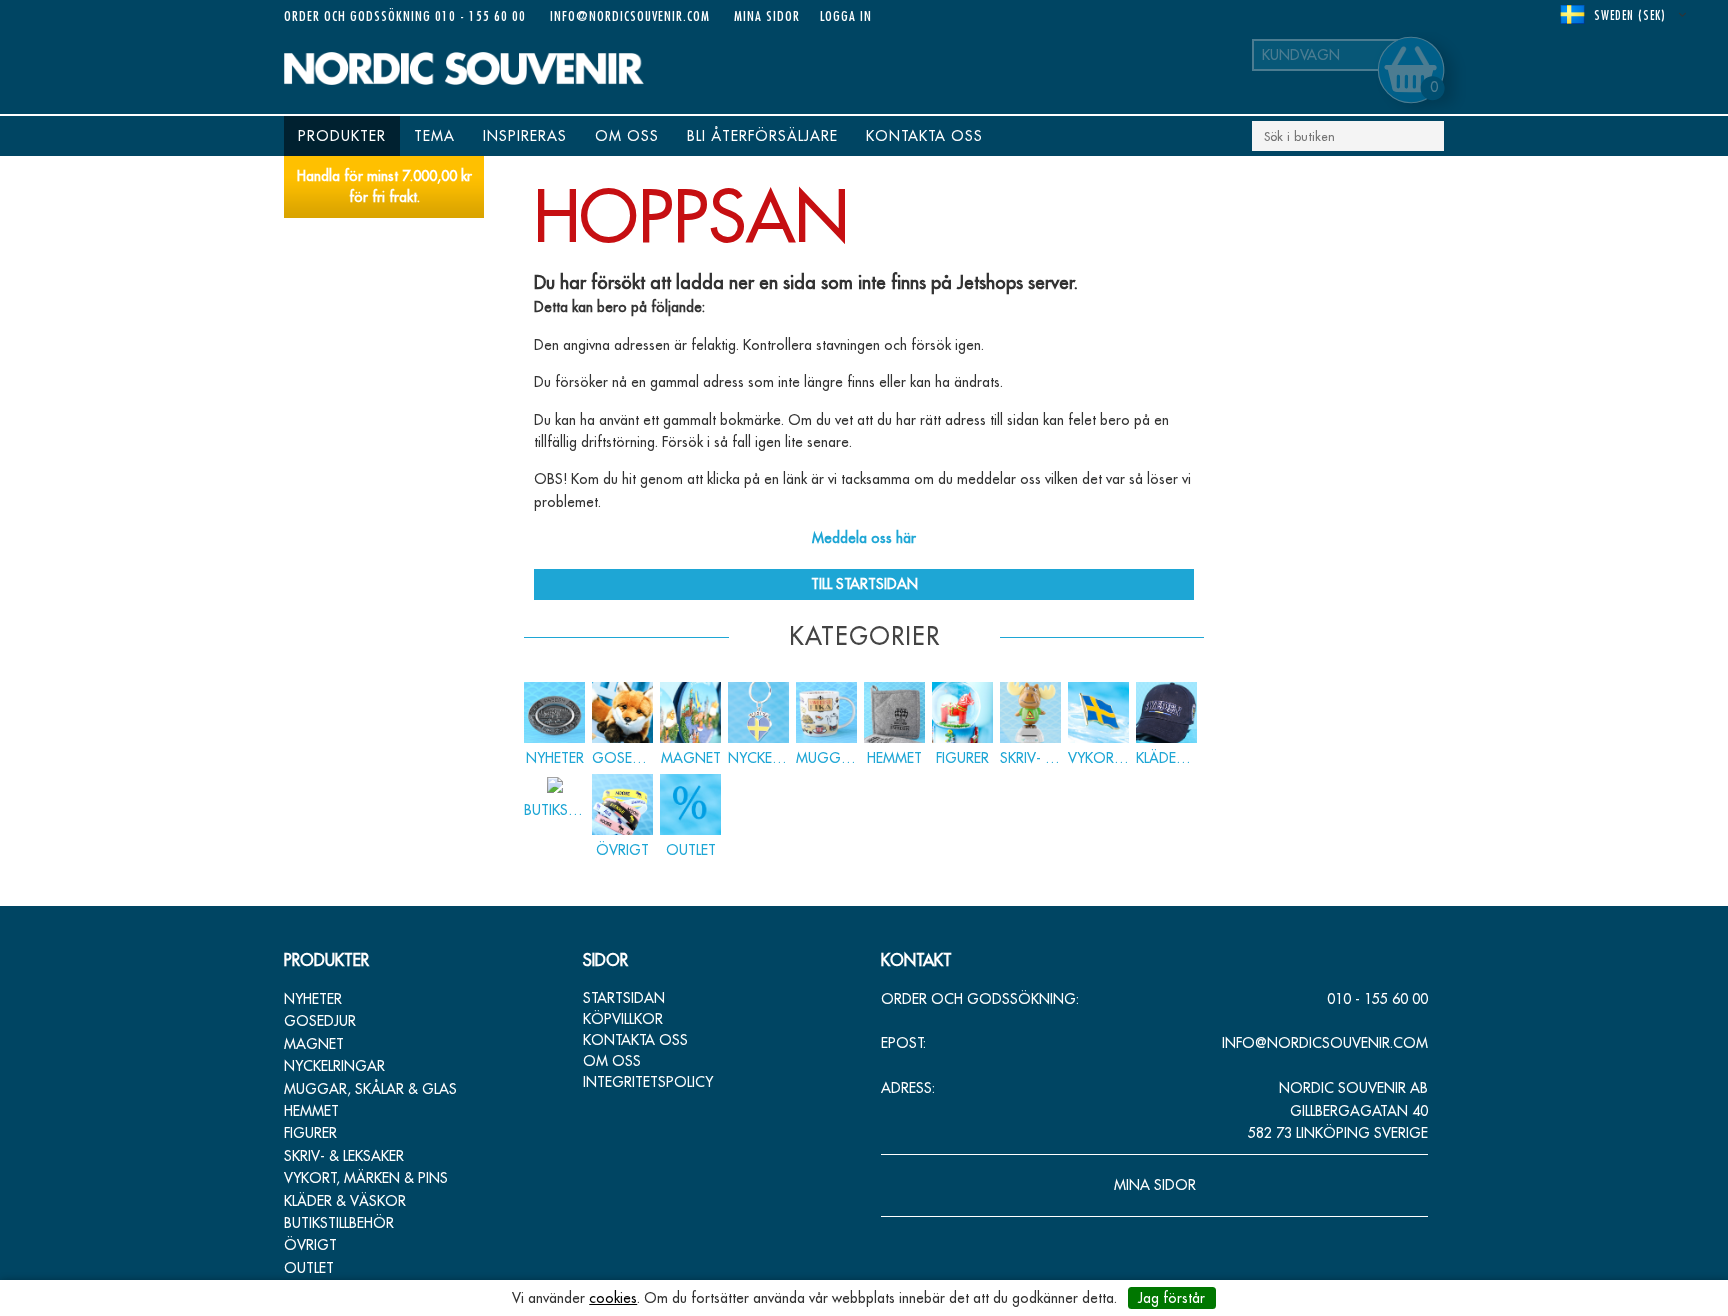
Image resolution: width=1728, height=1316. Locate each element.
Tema (434, 136)
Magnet (314, 1044)
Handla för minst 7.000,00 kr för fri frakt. (384, 186)
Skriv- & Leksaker (344, 1156)
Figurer (310, 1133)
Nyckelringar (334, 1066)
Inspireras (525, 136)
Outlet (309, 1268)
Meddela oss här (864, 538)
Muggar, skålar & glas (370, 1089)
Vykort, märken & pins (366, 1178)
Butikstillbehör (339, 1223)
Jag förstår (1171, 1298)
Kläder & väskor (345, 1201)
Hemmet (311, 1111)
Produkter (342, 136)
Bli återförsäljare (762, 136)
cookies (613, 1298)
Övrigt (310, 1245)
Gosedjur (320, 1021)
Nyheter (313, 999)
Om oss (627, 136)
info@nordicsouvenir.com (630, 15)
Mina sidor (767, 15)
